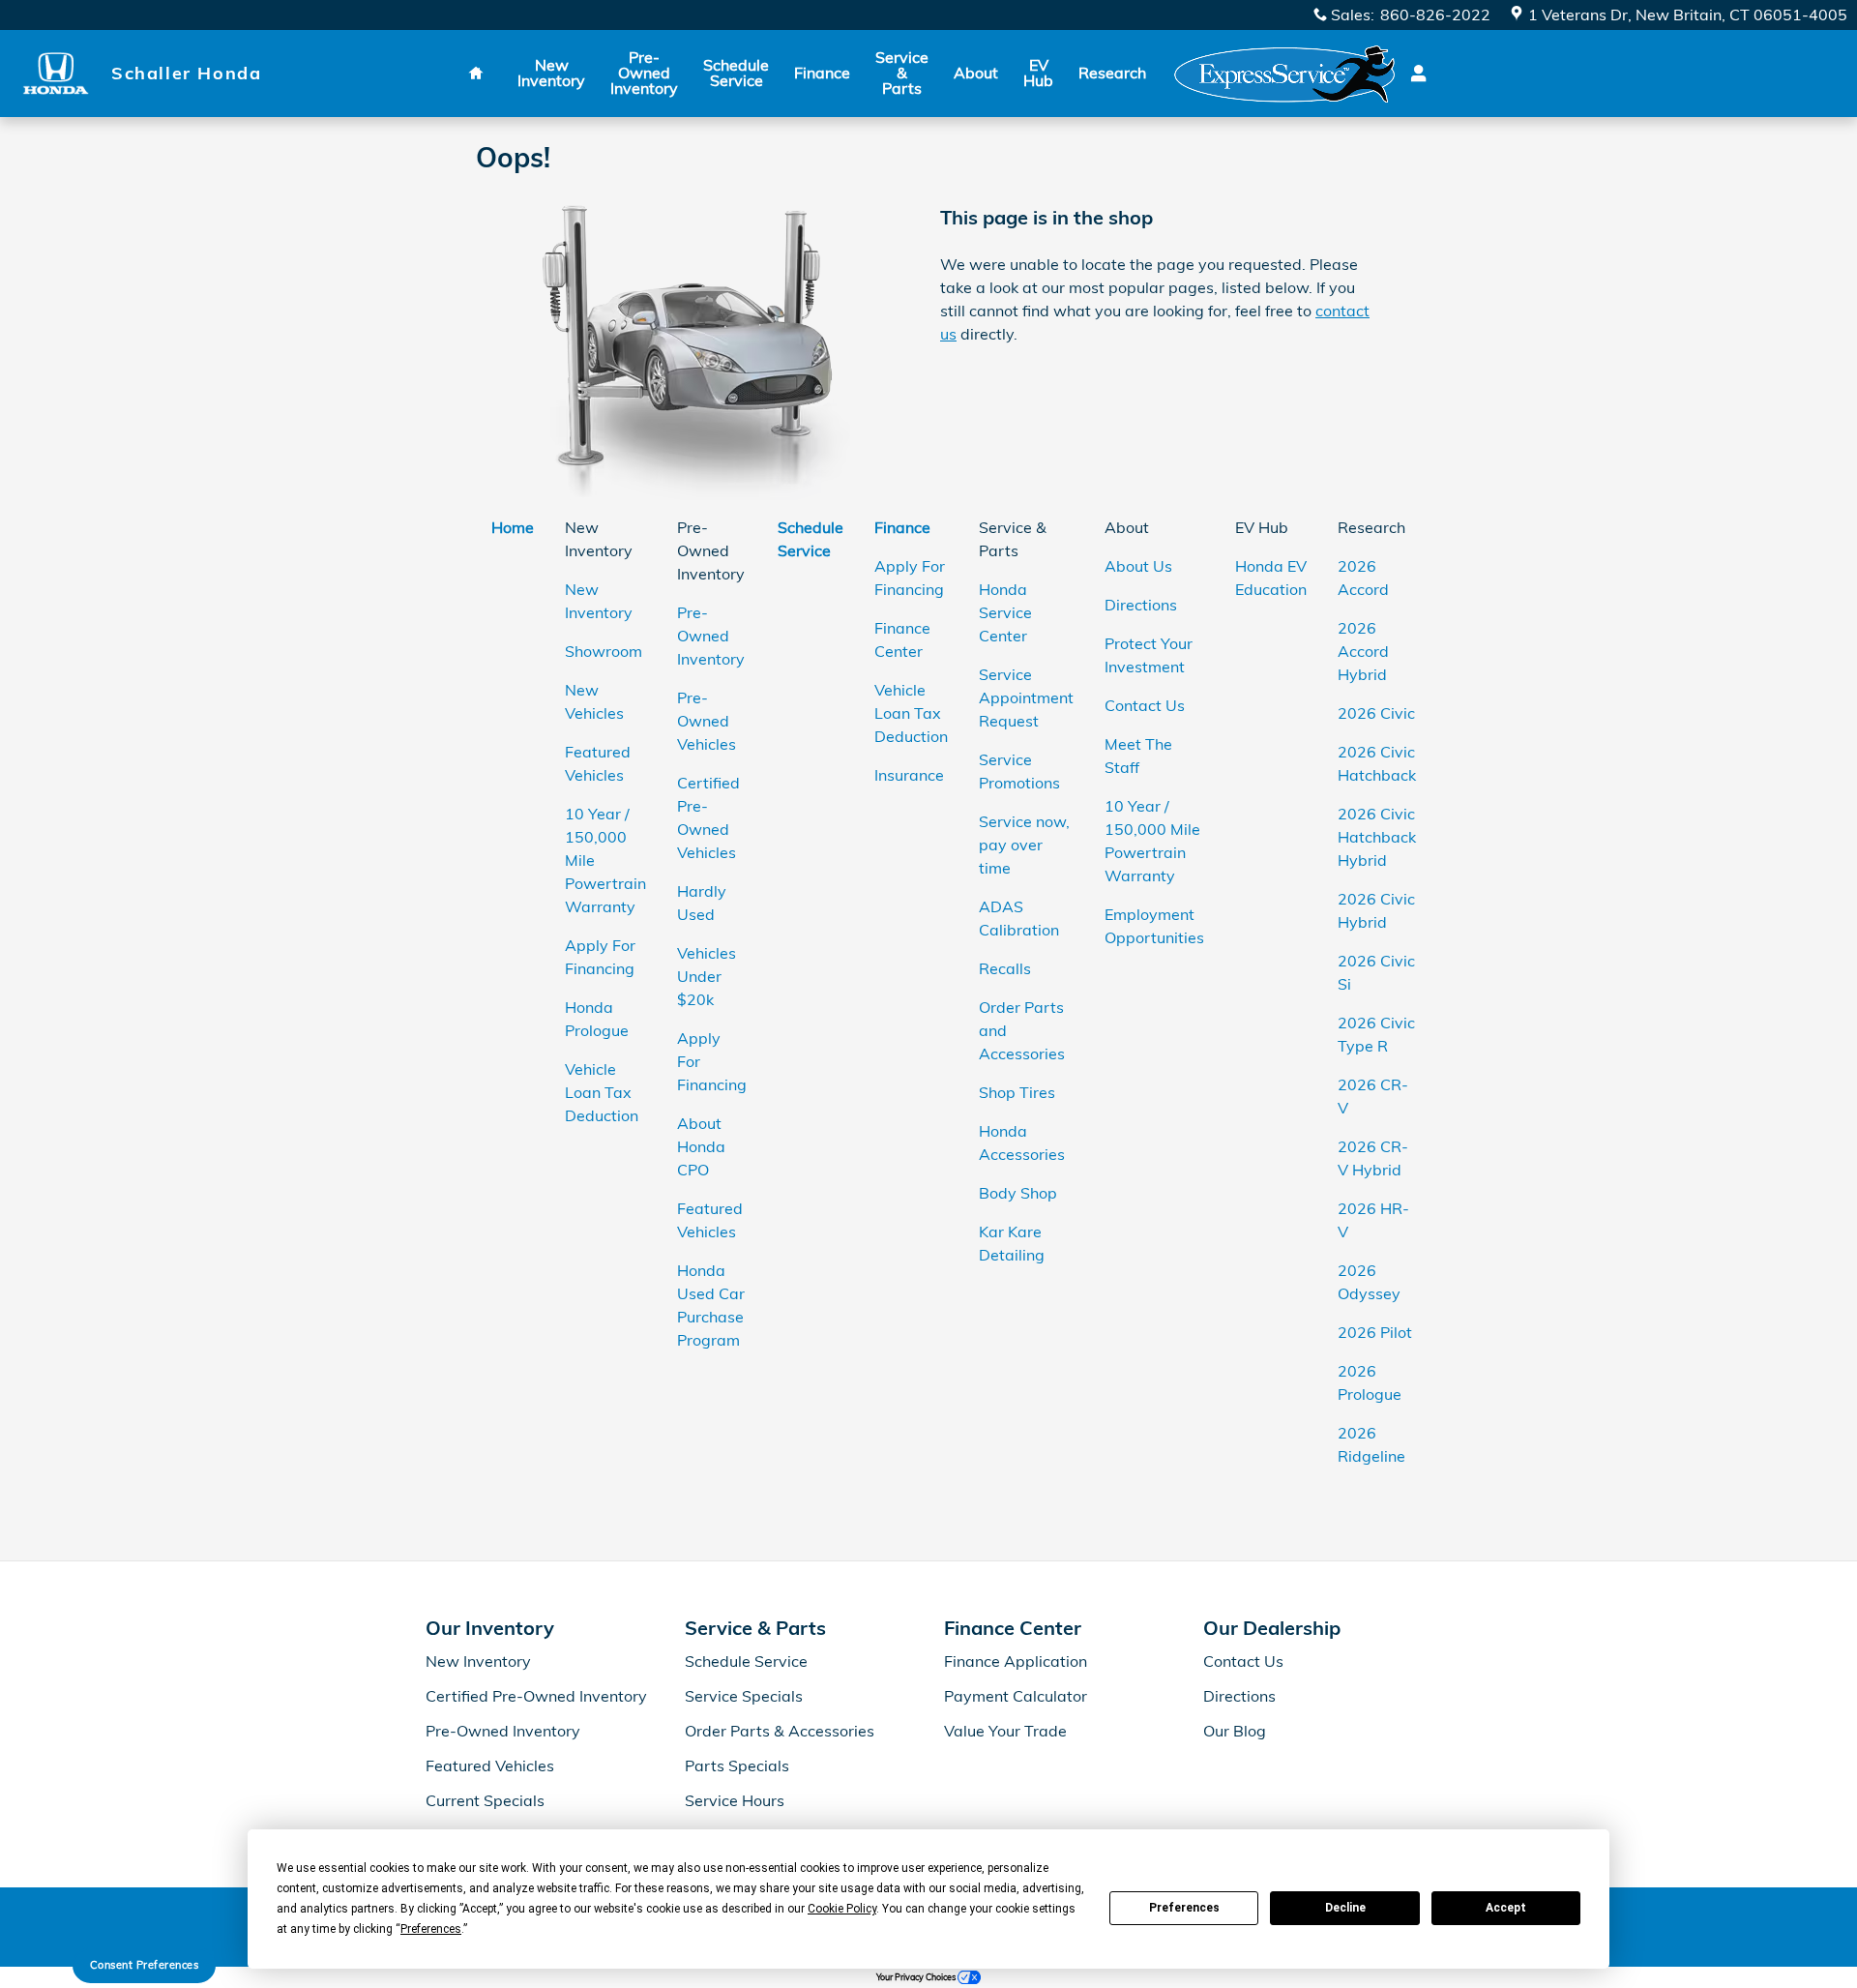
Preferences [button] (431, 1929)
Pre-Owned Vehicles (707, 721)
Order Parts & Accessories (780, 1731)
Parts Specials (737, 1765)
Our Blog (1235, 1731)
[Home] (56, 73)
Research (1112, 73)
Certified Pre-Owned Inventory (536, 1696)
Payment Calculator (1016, 1696)
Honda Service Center (1005, 612)
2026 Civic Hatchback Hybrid (1377, 837)
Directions (1141, 605)
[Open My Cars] (1414, 74)
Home (513, 527)
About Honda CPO (701, 1146)
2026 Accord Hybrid (1363, 651)
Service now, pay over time (1024, 845)
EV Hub (1038, 73)
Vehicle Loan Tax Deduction (602, 1092)
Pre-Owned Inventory (644, 73)
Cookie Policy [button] (842, 1909)
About (976, 73)
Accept (1506, 1908)
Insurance (909, 775)
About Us (1138, 566)
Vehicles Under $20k (707, 976)
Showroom (604, 651)
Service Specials (744, 1696)
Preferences (1184, 1908)
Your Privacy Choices (917, 1977)
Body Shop (1018, 1193)
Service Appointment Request (1026, 697)
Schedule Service (736, 73)
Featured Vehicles (490, 1765)
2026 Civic (1376, 713)
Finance (822, 73)
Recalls (1005, 968)
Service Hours (735, 1800)
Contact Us (1145, 705)
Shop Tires (1017, 1092)
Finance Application (1016, 1661)
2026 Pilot (1375, 1332)
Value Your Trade (1005, 1731)
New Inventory (551, 73)
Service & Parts (902, 73)
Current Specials (485, 1800)
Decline (1345, 1908)
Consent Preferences (145, 1965)
